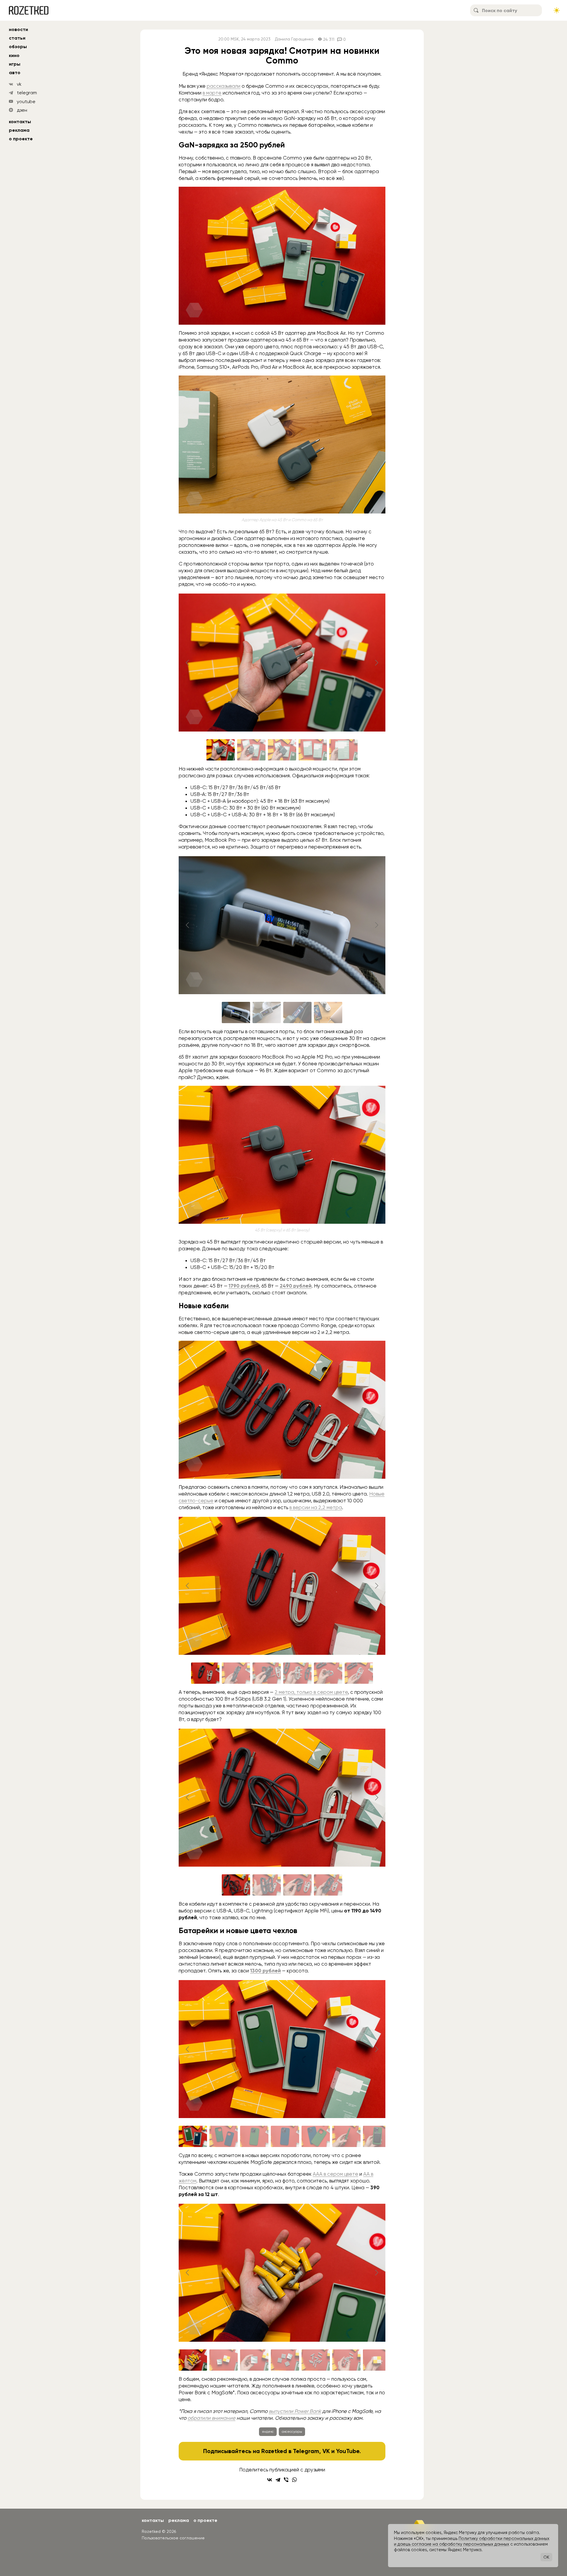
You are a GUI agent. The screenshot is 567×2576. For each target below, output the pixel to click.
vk (19, 84)
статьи (17, 38)
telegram (27, 93)
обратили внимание (211, 2418)
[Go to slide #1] (221, 750)
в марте (212, 93)
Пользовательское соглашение (173, 2538)
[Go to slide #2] (251, 750)
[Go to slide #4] (313, 750)
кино (14, 55)
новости (18, 29)
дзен (22, 110)
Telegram (306, 2451)
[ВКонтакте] (270, 2480)
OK (546, 2557)
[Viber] (286, 2480)
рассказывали (224, 86)
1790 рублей (244, 1286)
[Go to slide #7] (377, 2136)
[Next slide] (376, 663)
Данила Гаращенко (294, 39)
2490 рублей (296, 1286)
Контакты (20, 122)
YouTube (348, 2451)
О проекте (21, 139)
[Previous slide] (188, 663)
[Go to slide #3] (282, 750)
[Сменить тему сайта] (557, 10)
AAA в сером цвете (335, 2174)
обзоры (18, 47)
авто (15, 73)
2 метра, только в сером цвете (311, 1692)
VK (326, 2451)
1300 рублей (265, 1971)
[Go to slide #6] (359, 1673)
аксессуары (292, 2432)
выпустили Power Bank (295, 2411)
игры (15, 64)
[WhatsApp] (294, 2480)
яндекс (268, 2432)
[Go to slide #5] (343, 750)
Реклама (19, 130)
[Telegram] (278, 2480)
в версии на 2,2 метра (316, 1507)
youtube (26, 101)
